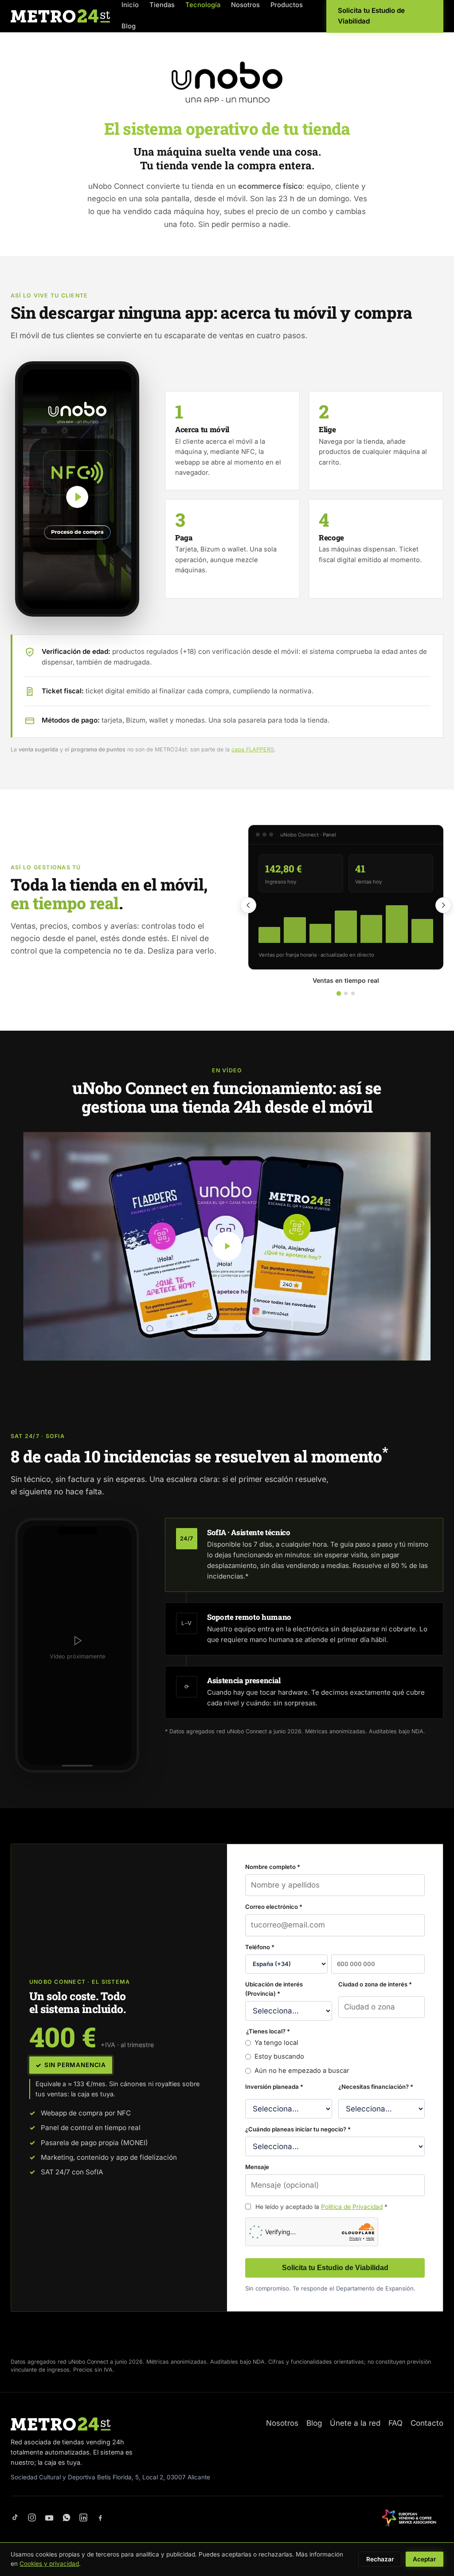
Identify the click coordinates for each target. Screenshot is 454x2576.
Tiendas (162, 5)
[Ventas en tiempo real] (339, 993)
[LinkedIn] (83, 2518)
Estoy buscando (279, 2056)
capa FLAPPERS (253, 749)
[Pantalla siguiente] (443, 905)
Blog (129, 26)
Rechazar (380, 2559)
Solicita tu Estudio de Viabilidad (335, 2268)
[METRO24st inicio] (60, 16)
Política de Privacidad (352, 2207)
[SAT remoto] (353, 993)
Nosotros (245, 5)
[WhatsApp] (67, 2518)
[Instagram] (32, 2518)
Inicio (130, 5)
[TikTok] (15, 2518)
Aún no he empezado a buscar (302, 2071)
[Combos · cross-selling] (346, 993)
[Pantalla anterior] (248, 905)
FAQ (395, 2423)
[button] (77, 489)
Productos (287, 5)
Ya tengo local (276, 2043)
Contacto (427, 2423)
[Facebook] (100, 2518)
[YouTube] (49, 2518)
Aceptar (424, 2559)
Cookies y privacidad (49, 2564)
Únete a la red (355, 2423)
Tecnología (203, 5)
